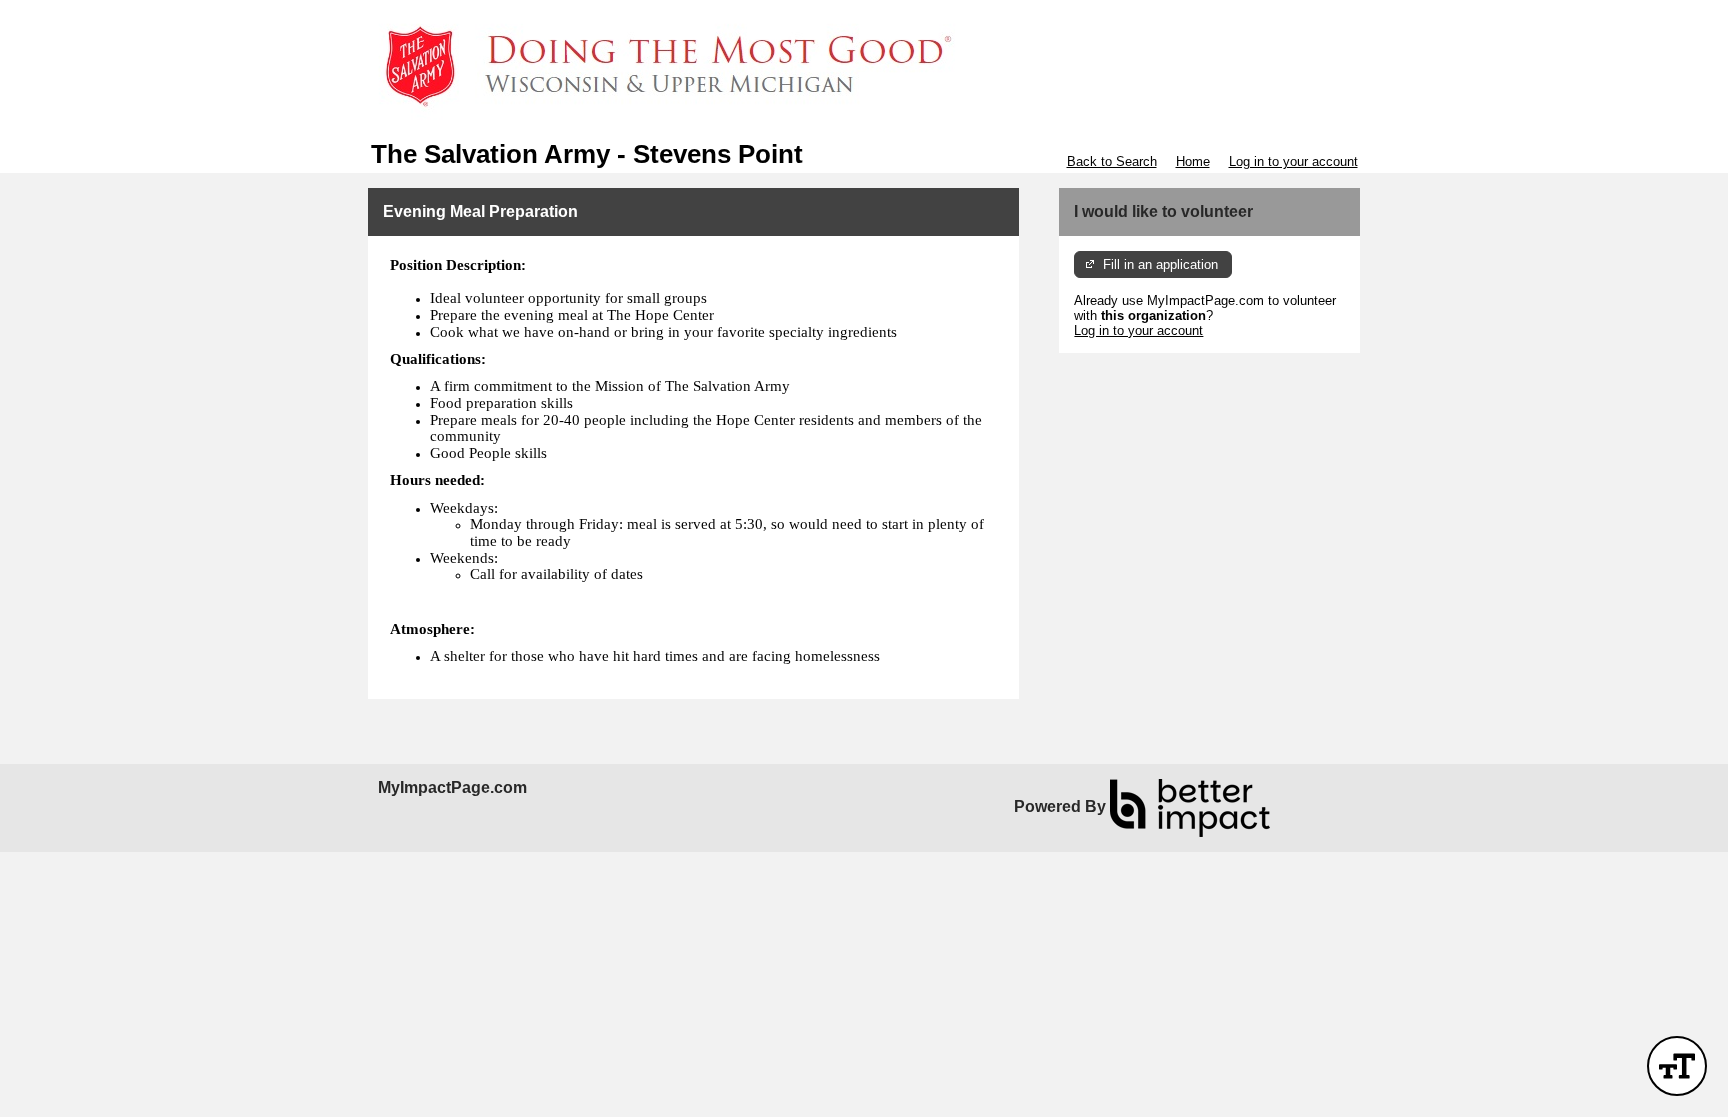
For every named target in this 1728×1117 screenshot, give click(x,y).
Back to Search (1112, 161)
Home (1193, 161)
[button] (1677, 1066)
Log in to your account (1293, 161)
